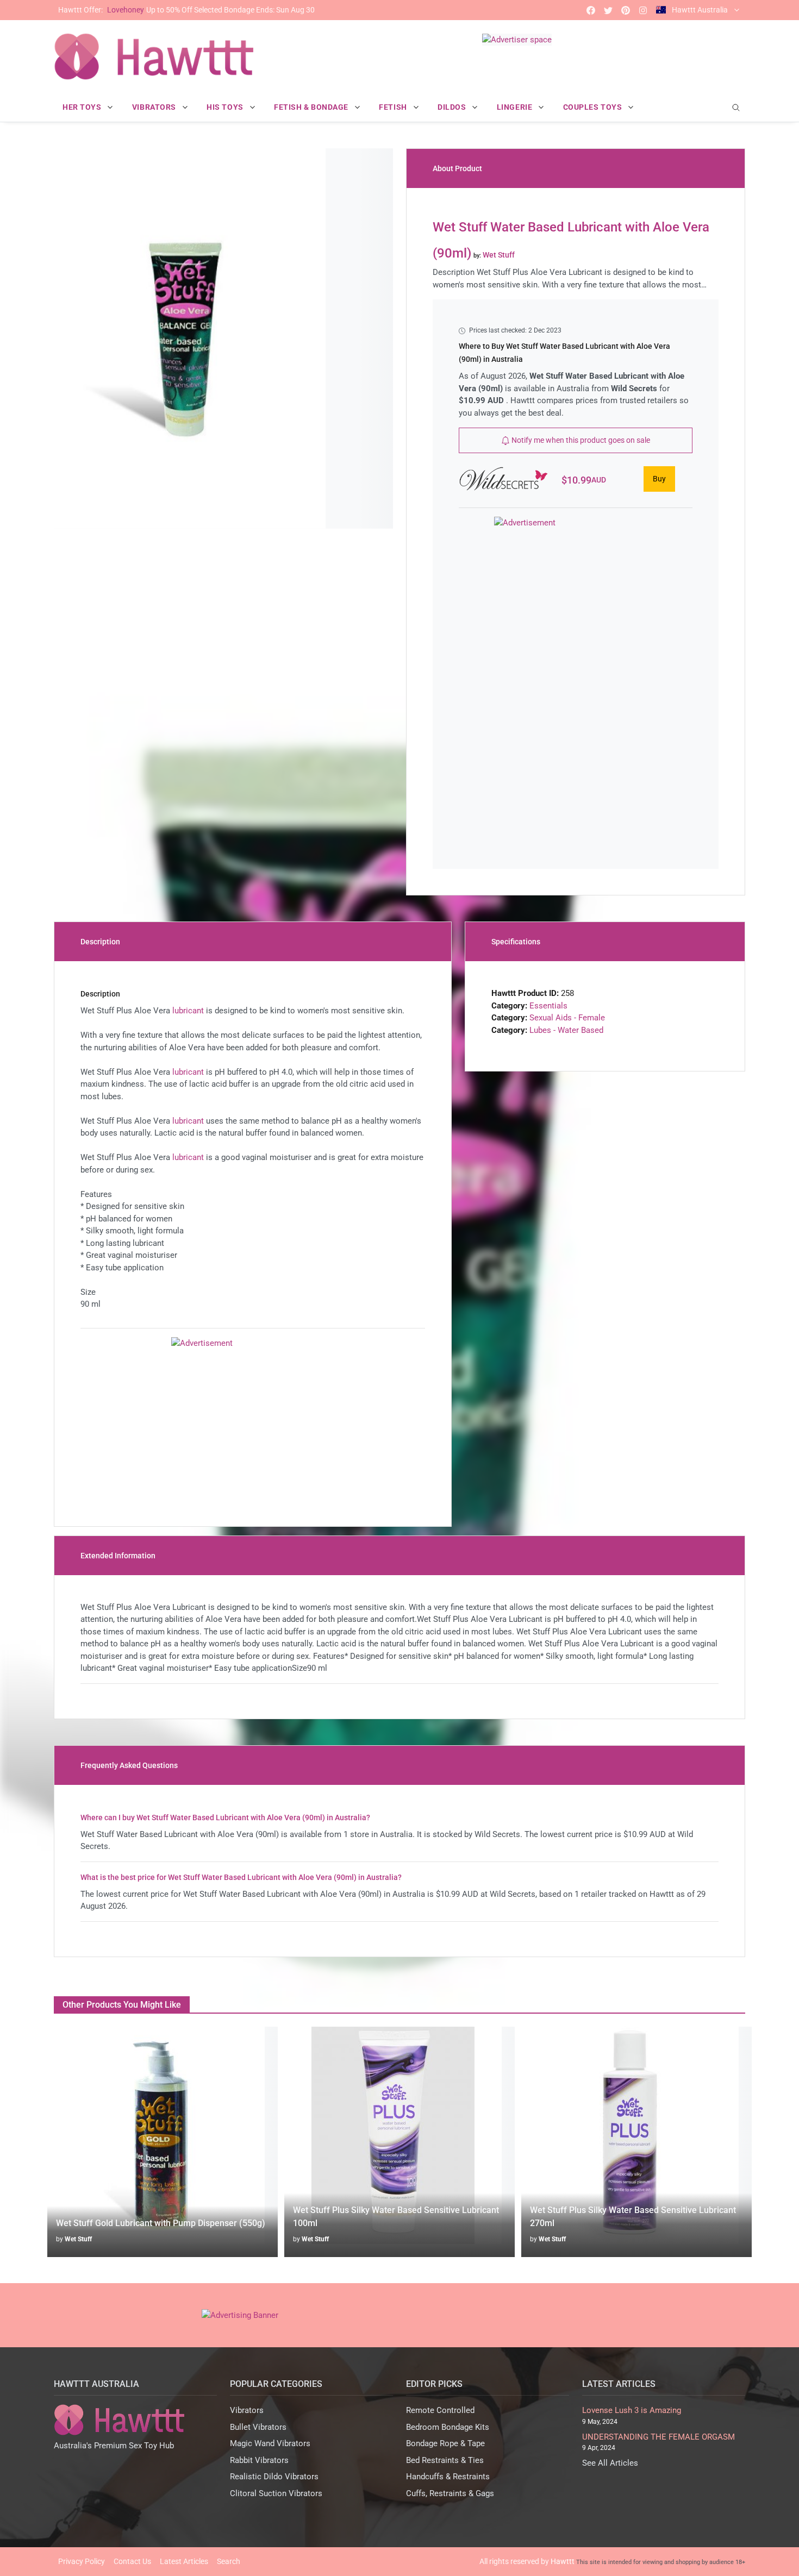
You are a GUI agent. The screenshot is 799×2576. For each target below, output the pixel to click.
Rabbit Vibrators (259, 2460)
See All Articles (610, 2463)
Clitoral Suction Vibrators (276, 2493)
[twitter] (608, 10)
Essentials (548, 1006)
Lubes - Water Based (566, 1030)
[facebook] (591, 10)
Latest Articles (184, 2561)
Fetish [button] (394, 107)
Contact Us (132, 2561)
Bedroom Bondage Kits (448, 2427)
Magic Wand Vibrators (270, 2443)
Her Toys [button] (83, 107)
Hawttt (563, 2561)
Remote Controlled (440, 2410)
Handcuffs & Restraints (448, 2477)
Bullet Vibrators (258, 2427)
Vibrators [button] (155, 107)
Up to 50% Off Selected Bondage (186, 10)
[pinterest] (626, 10)
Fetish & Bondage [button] (312, 107)
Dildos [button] (453, 107)
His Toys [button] (226, 107)
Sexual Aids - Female (567, 1018)
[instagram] (643, 10)
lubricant (188, 1011)
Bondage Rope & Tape (445, 2443)
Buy (659, 479)
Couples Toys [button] (594, 107)
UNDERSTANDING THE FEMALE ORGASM (658, 2437)
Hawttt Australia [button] (700, 10)
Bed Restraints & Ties (445, 2460)
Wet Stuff (78, 2239)
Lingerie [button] (516, 107)
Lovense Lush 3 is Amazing (632, 2410)
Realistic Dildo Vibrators (274, 2477)
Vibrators (247, 2410)
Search (229, 2561)
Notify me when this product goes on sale (580, 440)
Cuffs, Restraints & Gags (450, 2493)
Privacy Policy (82, 2561)
